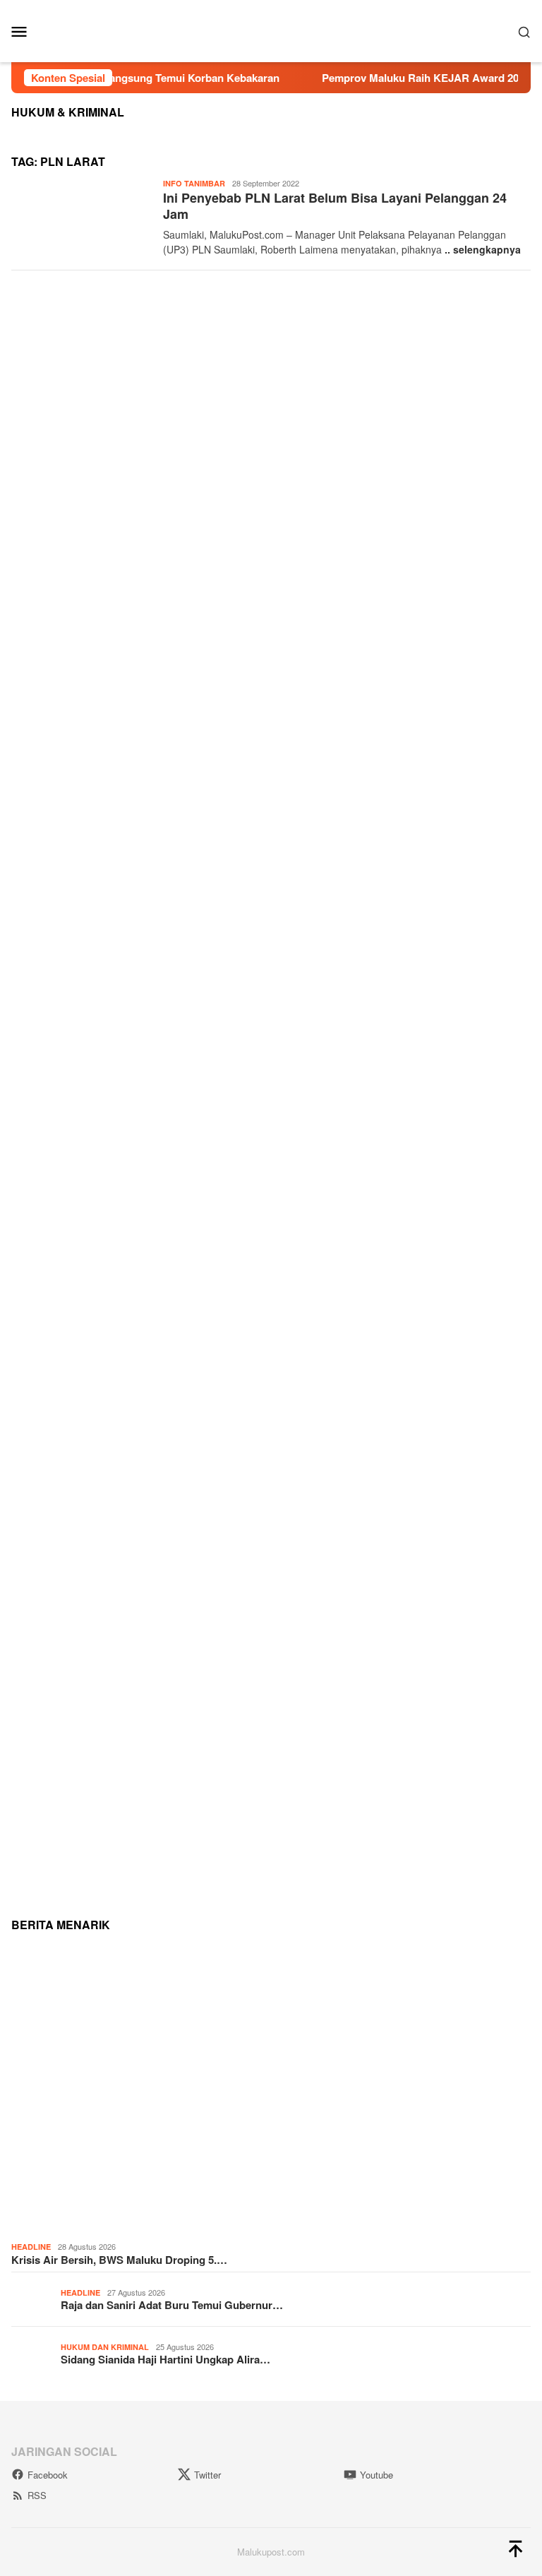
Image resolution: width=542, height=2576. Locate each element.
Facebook (48, 2475)
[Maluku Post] (271, 30)
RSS (37, 2495)
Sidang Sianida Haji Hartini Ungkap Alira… (165, 2359)
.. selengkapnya (483, 249)
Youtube (377, 2475)
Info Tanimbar (194, 183)
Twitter (207, 2475)
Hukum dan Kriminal (105, 2347)
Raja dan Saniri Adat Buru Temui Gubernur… (172, 2305)
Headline (31, 2247)
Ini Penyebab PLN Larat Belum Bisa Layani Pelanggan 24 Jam (335, 206)
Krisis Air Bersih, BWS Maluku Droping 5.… (119, 2260)
